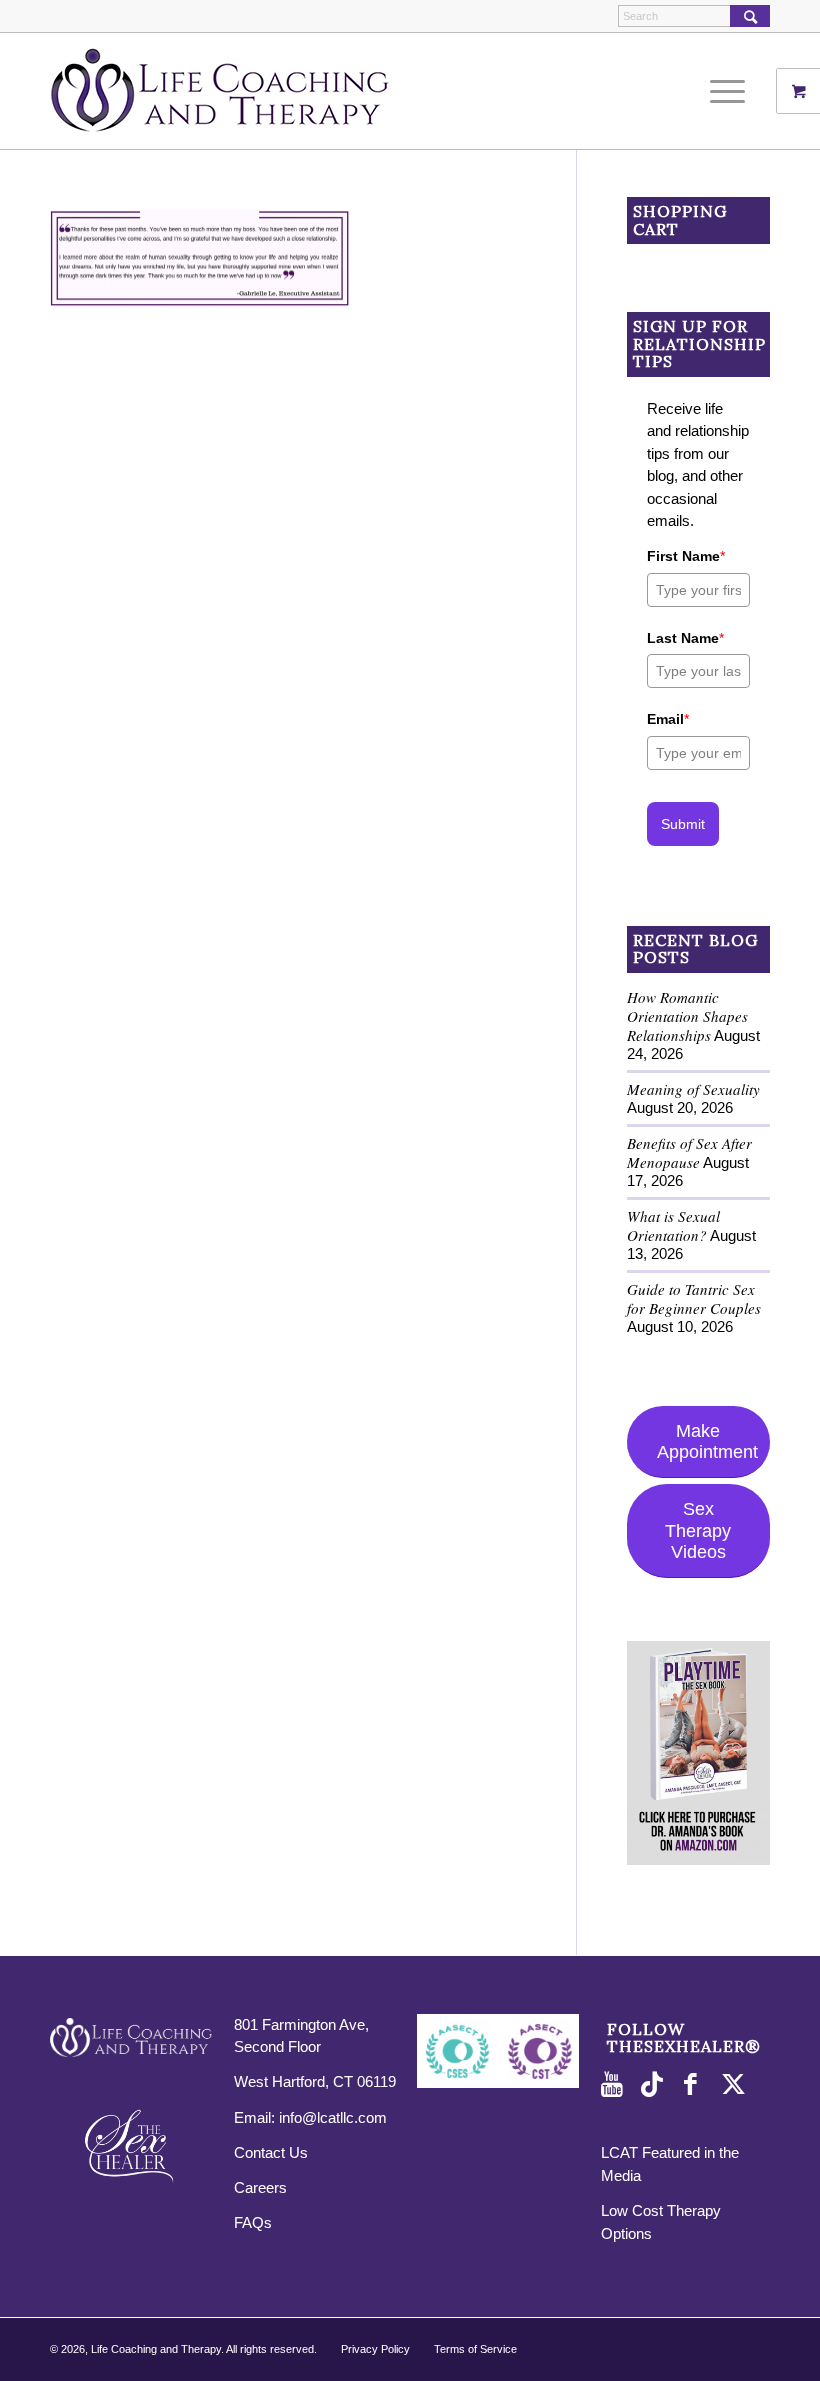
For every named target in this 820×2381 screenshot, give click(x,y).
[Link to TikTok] (656, 2085)
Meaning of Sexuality (693, 1089)
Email (668, 719)
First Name (686, 556)
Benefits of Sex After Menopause (689, 1152)
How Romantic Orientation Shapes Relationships (687, 1016)
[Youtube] (616, 2085)
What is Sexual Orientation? (673, 1225)
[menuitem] (735, 91)
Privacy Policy (375, 2349)
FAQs (253, 2222)
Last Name (685, 638)
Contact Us (271, 2152)
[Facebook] (696, 2085)
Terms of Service (475, 2349)
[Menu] (722, 91)
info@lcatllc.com (333, 2117)
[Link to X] (736, 2085)
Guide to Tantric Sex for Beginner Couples (694, 1298)
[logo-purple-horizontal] (220, 91)
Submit (683, 824)
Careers (260, 2187)
